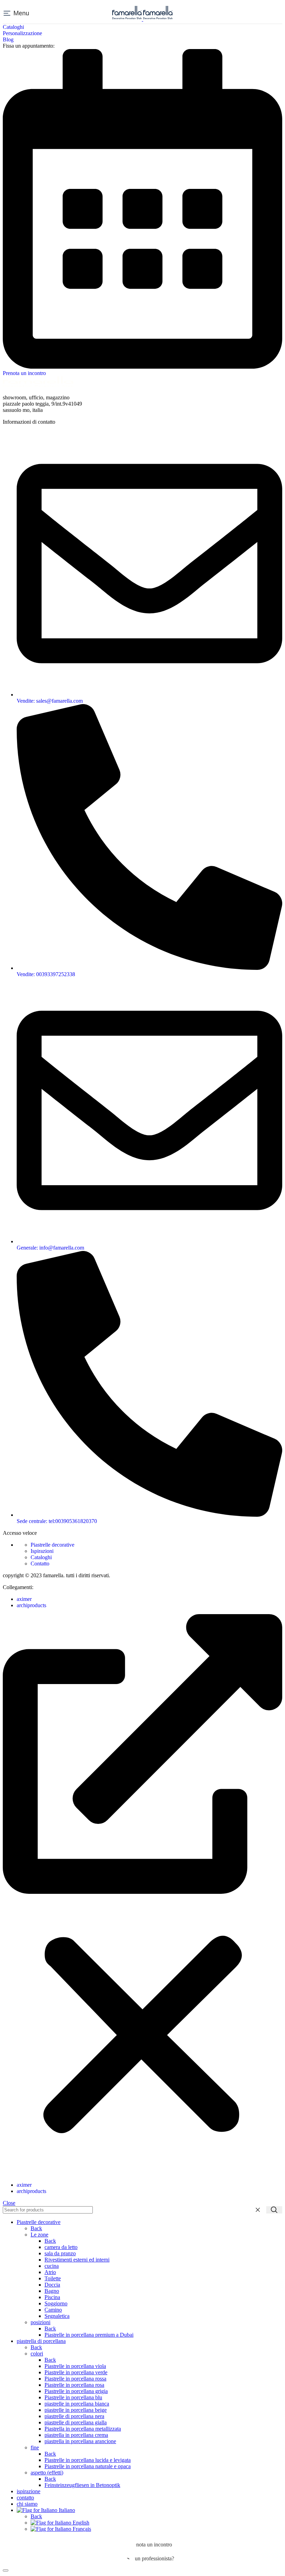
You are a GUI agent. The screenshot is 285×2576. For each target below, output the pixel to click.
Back (36, 2228)
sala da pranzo (60, 2253)
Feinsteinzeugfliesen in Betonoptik (82, 2485)
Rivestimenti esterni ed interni (77, 2260)
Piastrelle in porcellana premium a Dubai (89, 2335)
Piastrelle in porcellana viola (75, 2366)
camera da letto (61, 2247)
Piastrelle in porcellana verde (76, 2372)
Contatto (40, 1564)
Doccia (52, 2285)
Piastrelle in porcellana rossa (75, 2379)
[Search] (274, 2210)
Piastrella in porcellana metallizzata (83, 2429)
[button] (142, 1895)
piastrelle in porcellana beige (76, 2410)
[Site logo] (128, 19)
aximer (24, 1599)
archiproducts (31, 1605)
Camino (53, 2310)
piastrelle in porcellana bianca (77, 2404)
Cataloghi (41, 1557)
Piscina (52, 2297)
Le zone (39, 2235)
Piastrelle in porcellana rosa (74, 2385)
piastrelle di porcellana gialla (76, 2422)
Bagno (52, 2291)
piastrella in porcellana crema (76, 2435)
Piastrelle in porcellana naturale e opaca (88, 2466)
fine (35, 2447)
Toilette (53, 2278)
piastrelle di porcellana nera (74, 2416)
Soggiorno (56, 2303)
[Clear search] (259, 2210)
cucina (52, 2266)
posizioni (40, 2322)
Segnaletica (57, 2316)
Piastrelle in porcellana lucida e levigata (88, 2460)
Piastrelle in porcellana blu (73, 2397)
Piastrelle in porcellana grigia (76, 2391)
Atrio (50, 2272)
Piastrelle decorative (52, 1545)
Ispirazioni (42, 1551)
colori (37, 2354)
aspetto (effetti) (47, 2473)
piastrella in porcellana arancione (80, 2441)
